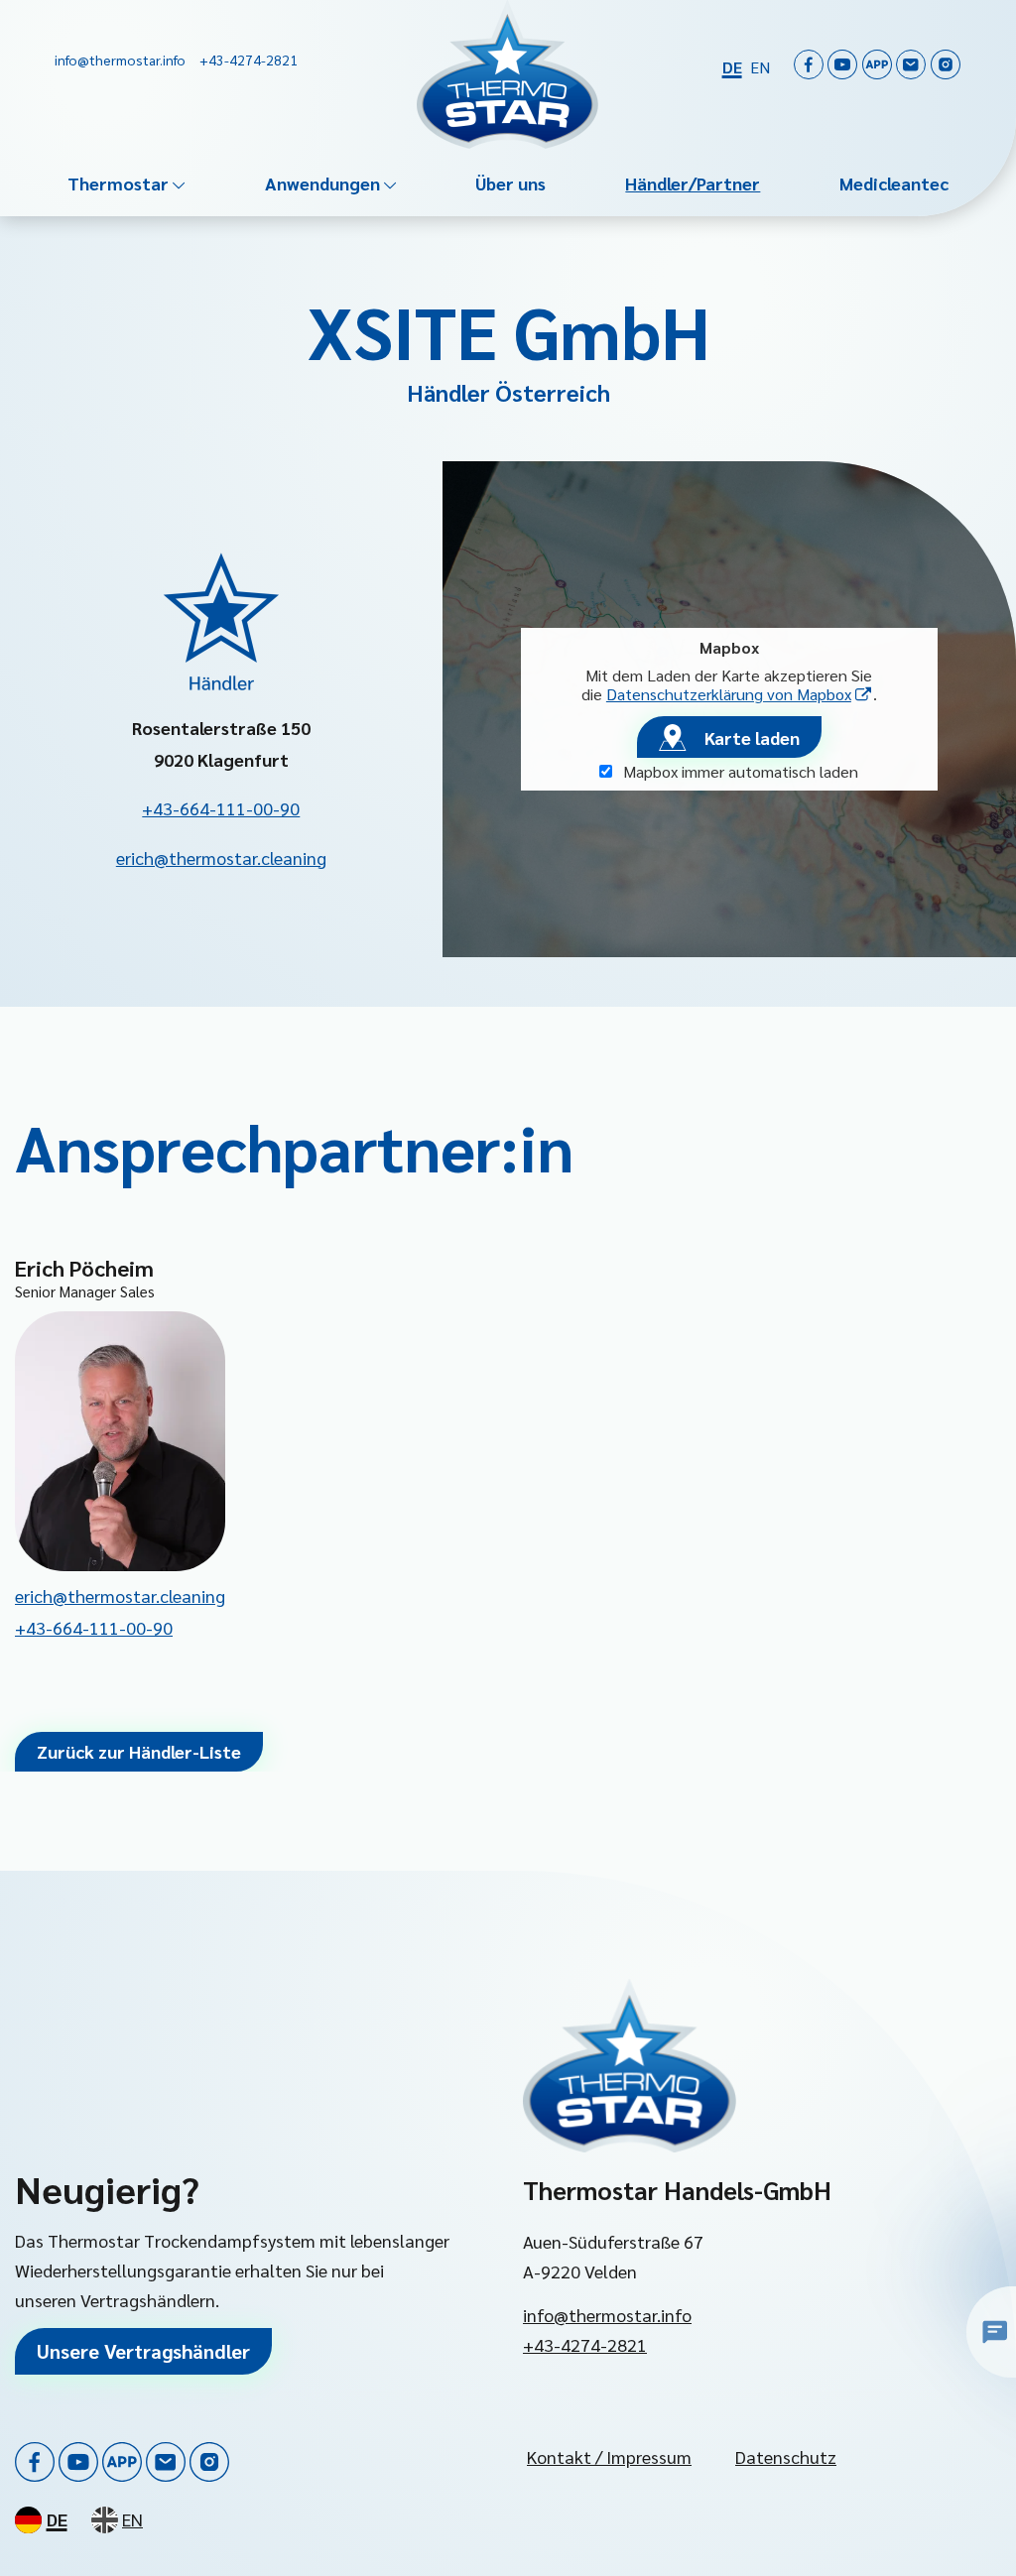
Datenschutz (786, 2456)
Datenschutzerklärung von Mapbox (740, 694)
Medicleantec (894, 183)
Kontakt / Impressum (609, 2456)
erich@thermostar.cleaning (221, 858)
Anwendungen (322, 183)
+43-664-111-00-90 (221, 808)
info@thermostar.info (607, 2315)
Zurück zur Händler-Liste (139, 1751)
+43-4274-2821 (585, 2344)
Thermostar (118, 183)
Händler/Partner (693, 183)
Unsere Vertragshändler (143, 2351)
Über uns (510, 183)
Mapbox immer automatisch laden (739, 771)
